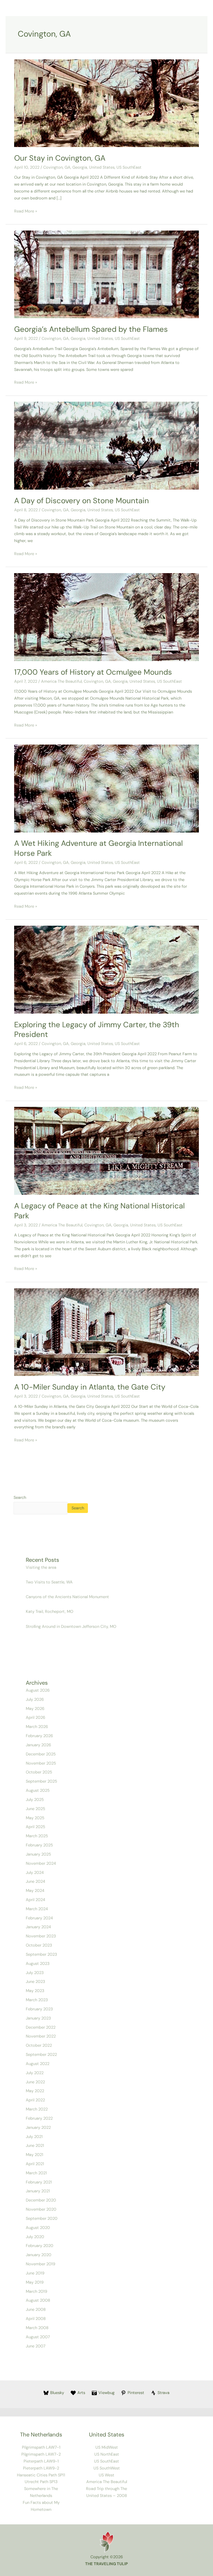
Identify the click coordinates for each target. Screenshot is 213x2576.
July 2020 (35, 2237)
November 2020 (41, 2209)
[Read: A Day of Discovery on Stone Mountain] (106, 445)
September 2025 (41, 1781)
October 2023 (39, 1945)
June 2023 (35, 1982)
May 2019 (35, 2282)
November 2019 (40, 2264)
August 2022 (38, 2064)
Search (20, 1498)
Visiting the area (41, 1567)
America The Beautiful (61, 681)
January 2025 (38, 1854)
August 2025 (38, 1791)
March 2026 (37, 1727)
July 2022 (35, 2073)
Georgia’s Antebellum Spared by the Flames (91, 329)
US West (106, 2475)
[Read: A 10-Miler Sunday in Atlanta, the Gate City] (106, 1332)
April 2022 (35, 2100)
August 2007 (38, 2337)
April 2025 (35, 1827)
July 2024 (35, 1873)
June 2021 (35, 2146)
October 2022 (39, 2045)
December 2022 (41, 2027)
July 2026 (35, 1700)
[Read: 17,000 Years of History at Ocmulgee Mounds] (106, 617)
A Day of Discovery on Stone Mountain (82, 501)
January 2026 (38, 1745)
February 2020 (40, 2246)
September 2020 (42, 2219)
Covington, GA (57, 167)
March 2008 (37, 2328)
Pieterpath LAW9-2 (41, 2468)
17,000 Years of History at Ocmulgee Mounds (93, 672)
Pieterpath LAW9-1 (41, 2461)
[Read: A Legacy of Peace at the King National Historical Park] (106, 1151)
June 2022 (35, 2082)
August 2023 (38, 1964)
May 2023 (35, 1991)
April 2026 (35, 1718)
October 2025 (39, 1772)
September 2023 (41, 1954)
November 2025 (41, 1763)
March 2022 (37, 2109)
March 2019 (36, 2292)
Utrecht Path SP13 (41, 2482)
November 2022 (41, 2036)
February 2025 (39, 1845)
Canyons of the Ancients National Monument (68, 1597)
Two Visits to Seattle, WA (49, 1582)
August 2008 (38, 2300)
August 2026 (38, 1690)
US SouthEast (129, 167)
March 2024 (37, 1909)
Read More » (26, 211)
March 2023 (37, 2000)
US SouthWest (107, 2468)
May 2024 (35, 1891)
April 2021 (35, 2164)
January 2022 (38, 2128)
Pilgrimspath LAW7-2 (41, 2454)
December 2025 (41, 1754)
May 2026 (35, 1709)
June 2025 (35, 1809)
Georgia (80, 167)
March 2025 (37, 1836)
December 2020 (41, 2200)
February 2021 (39, 2182)
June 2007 (36, 2346)
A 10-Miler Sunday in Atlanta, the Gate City (90, 1387)
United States (102, 167)
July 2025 (35, 1800)
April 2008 (36, 2319)
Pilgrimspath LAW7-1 (41, 2447)
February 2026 (39, 1736)
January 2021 (38, 2191)
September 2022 (41, 2055)
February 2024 (39, 1918)
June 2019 (35, 2273)
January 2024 (38, 1927)
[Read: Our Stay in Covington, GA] (106, 103)
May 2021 (35, 2155)
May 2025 (35, 1818)
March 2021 (36, 2173)
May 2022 (35, 2091)
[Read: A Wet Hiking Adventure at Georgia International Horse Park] (106, 788)
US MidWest (107, 2447)
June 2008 (36, 2310)
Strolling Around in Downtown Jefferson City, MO (71, 1627)
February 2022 (39, 2118)
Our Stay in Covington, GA (60, 158)
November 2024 (41, 1863)
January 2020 (39, 2255)
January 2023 (38, 2018)
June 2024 (35, 1882)
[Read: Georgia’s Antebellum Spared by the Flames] (106, 274)
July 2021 (34, 2137)
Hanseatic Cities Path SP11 (41, 2475)
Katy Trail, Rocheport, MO (50, 1612)
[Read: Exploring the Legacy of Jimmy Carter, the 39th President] (106, 969)
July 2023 (35, 1973)
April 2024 (35, 1900)
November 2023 (41, 1936)
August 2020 (38, 2228)
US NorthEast (107, 2454)
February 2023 (39, 2009)
